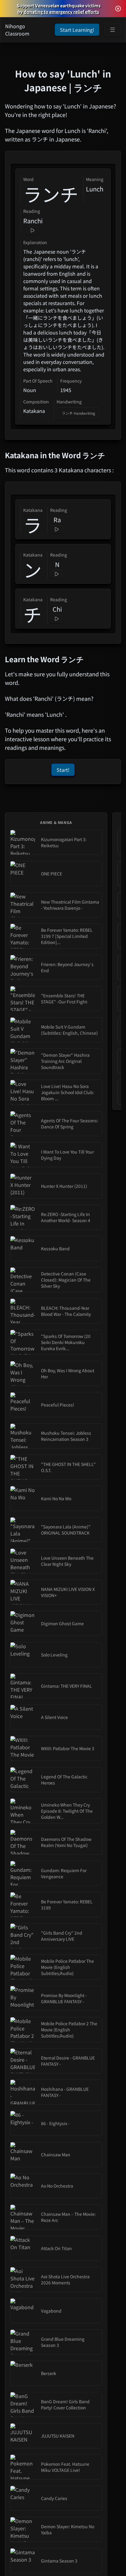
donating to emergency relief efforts (61, 12)
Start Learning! (77, 30)
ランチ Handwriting (78, 413)
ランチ (51, 194)
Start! (63, 770)
